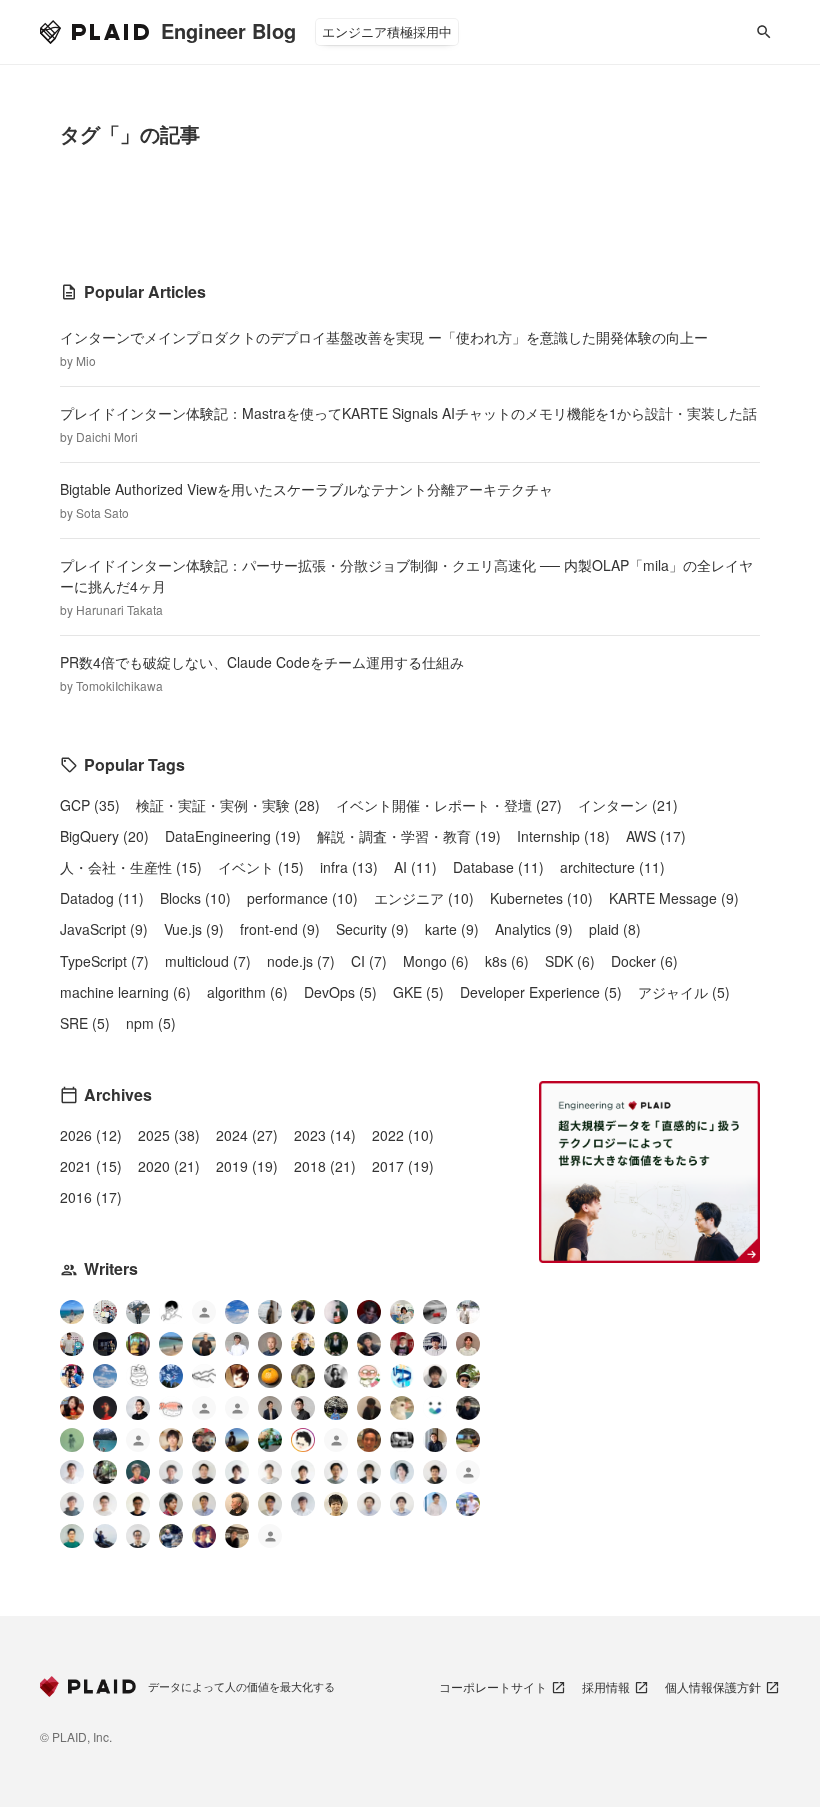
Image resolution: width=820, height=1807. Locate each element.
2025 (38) (169, 1135)
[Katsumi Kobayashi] (336, 1376)
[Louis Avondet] (72, 1344)
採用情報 (606, 1686)
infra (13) (349, 867)
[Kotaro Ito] (171, 1376)
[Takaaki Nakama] (435, 1472)
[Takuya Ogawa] (138, 1442)
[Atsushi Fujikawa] (468, 1504)
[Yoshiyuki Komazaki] (237, 1440)
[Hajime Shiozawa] (435, 1344)
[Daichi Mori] (105, 1312)
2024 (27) (247, 1135)
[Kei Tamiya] (204, 1472)
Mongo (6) (436, 961)
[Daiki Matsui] (204, 1536)
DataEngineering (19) (233, 836)
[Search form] (764, 32)
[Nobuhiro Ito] (237, 1472)
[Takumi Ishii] (270, 1376)
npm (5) (151, 1023)
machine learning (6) (125, 992)
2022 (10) (403, 1135)
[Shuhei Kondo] (138, 1408)
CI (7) (369, 961)
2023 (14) (325, 1135)
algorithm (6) (247, 992)
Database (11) (498, 867)
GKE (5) (418, 992)
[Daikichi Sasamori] (105, 1536)
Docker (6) (644, 961)
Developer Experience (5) (541, 992)
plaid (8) (615, 929)
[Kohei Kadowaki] (72, 1504)
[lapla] (105, 1376)
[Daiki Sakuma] (336, 1408)
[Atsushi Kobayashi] (138, 1536)
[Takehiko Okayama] (138, 1376)
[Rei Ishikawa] (138, 1472)
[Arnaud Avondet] (369, 1440)
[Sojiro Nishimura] (303, 1376)
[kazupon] (435, 1440)
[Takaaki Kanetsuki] (468, 1376)
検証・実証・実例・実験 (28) (228, 805)
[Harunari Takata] (138, 1312)
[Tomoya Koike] (270, 1408)
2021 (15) (91, 1166)
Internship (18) (563, 836)
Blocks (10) (195, 898)
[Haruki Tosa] (303, 1408)
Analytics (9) (534, 929)
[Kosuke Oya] (204, 1440)
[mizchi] (270, 1440)
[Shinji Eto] (270, 1504)
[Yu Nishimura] (105, 1440)
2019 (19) (247, 1166)
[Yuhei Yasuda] (204, 1376)
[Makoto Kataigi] (138, 1504)
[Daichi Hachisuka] (468, 1312)
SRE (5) (85, 1023)
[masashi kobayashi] (72, 1376)
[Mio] (72, 1312)
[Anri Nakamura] (237, 1312)
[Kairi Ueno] (237, 1344)
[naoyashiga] (237, 1376)
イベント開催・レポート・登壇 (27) (449, 805)
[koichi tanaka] (336, 1442)
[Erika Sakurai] (402, 1312)
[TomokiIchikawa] (336, 1344)
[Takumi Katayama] (72, 1440)
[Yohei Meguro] (303, 1472)
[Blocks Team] (435, 1408)
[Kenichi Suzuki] (402, 1472)
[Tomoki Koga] (369, 1472)
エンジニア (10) (424, 898)
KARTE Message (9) (674, 898)
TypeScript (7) (104, 961)
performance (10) (302, 898)
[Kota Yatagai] (105, 1408)
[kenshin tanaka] (171, 1408)
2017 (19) (403, 1166)
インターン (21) (628, 805)
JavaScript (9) (104, 929)
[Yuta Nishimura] (303, 1504)
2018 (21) (325, 1166)
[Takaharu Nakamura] (435, 1312)
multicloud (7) (208, 961)
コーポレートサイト (493, 1686)
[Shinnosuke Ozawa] (105, 1472)
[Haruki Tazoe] (402, 1344)
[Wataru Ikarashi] (369, 1504)
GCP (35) (90, 805)
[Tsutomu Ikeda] (336, 1312)
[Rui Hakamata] (171, 1312)
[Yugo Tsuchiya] (303, 1344)
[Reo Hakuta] (369, 1312)
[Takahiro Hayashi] (204, 1344)
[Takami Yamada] (402, 1408)
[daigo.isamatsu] (468, 1440)
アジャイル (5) (684, 992)
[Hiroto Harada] (171, 1472)
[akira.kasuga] (171, 1440)
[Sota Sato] (105, 1344)
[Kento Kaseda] (303, 1312)
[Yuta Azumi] (171, 1344)
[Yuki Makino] (435, 1504)
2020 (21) (169, 1166)
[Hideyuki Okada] (336, 1504)
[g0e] (402, 1440)
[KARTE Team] (204, 1410)
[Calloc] (402, 1376)
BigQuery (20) (104, 836)
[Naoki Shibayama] (171, 1536)
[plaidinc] (270, 1538)
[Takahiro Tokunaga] (468, 1474)
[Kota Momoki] (369, 1376)
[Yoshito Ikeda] (369, 1344)
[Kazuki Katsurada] (468, 1344)
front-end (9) (280, 929)
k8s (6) (507, 961)
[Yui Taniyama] (72, 1408)
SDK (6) (570, 961)
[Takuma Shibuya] (369, 1408)
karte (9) (452, 929)
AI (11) (415, 867)
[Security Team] (237, 1410)
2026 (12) (91, 1135)
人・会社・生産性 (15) (131, 867)
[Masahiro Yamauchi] (237, 1504)
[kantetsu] (105, 1504)
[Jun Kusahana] (72, 1472)
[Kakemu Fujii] (270, 1312)
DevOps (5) (340, 992)
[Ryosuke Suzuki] (303, 1440)
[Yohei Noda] (237, 1536)
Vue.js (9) (194, 929)
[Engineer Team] (204, 1314)
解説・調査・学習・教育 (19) (409, 836)
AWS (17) (656, 836)
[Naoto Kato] (402, 1504)
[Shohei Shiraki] (435, 1376)
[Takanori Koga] (468, 1408)
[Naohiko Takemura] (72, 1536)
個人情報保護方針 (713, 1686)
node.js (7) (301, 961)
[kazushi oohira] (270, 1472)
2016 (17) (91, 1197)
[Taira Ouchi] (138, 1344)
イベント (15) (261, 867)
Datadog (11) (102, 898)
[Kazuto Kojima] (336, 1472)
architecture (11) (612, 867)
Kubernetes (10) (541, 898)
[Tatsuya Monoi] (171, 1504)
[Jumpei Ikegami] (204, 1504)
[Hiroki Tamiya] (270, 1344)
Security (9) (372, 929)
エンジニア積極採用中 (387, 31)
